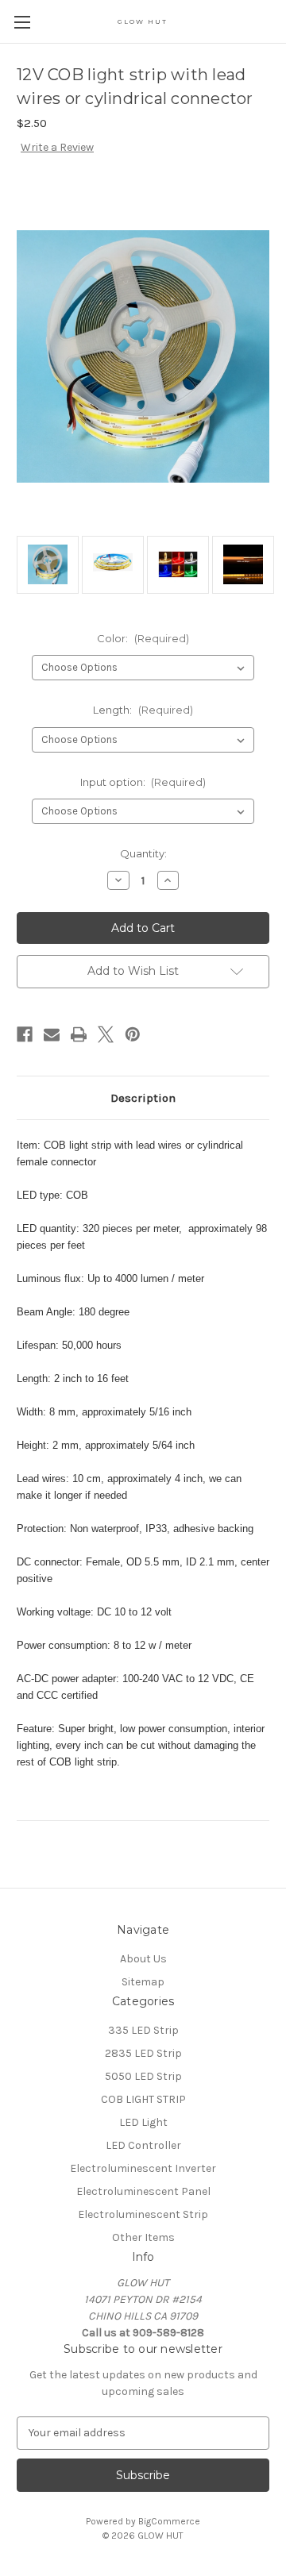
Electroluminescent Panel (143, 2191)
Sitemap (143, 1982)
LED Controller (143, 2145)
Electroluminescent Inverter (143, 2168)
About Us (143, 1959)
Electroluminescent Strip (143, 2214)
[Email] (52, 1034)
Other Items (143, 2237)
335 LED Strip (143, 2030)
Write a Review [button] (57, 147)
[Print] (79, 1034)
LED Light (143, 2122)
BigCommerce (169, 2521)
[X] (106, 1034)
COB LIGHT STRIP (143, 2099)
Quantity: (143, 853)
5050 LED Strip (143, 2076)
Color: (143, 638)
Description (143, 1098)
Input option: (143, 782)
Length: (143, 710)
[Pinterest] (133, 1034)
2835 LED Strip (143, 2053)
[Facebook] (25, 1034)
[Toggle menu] (22, 22)
